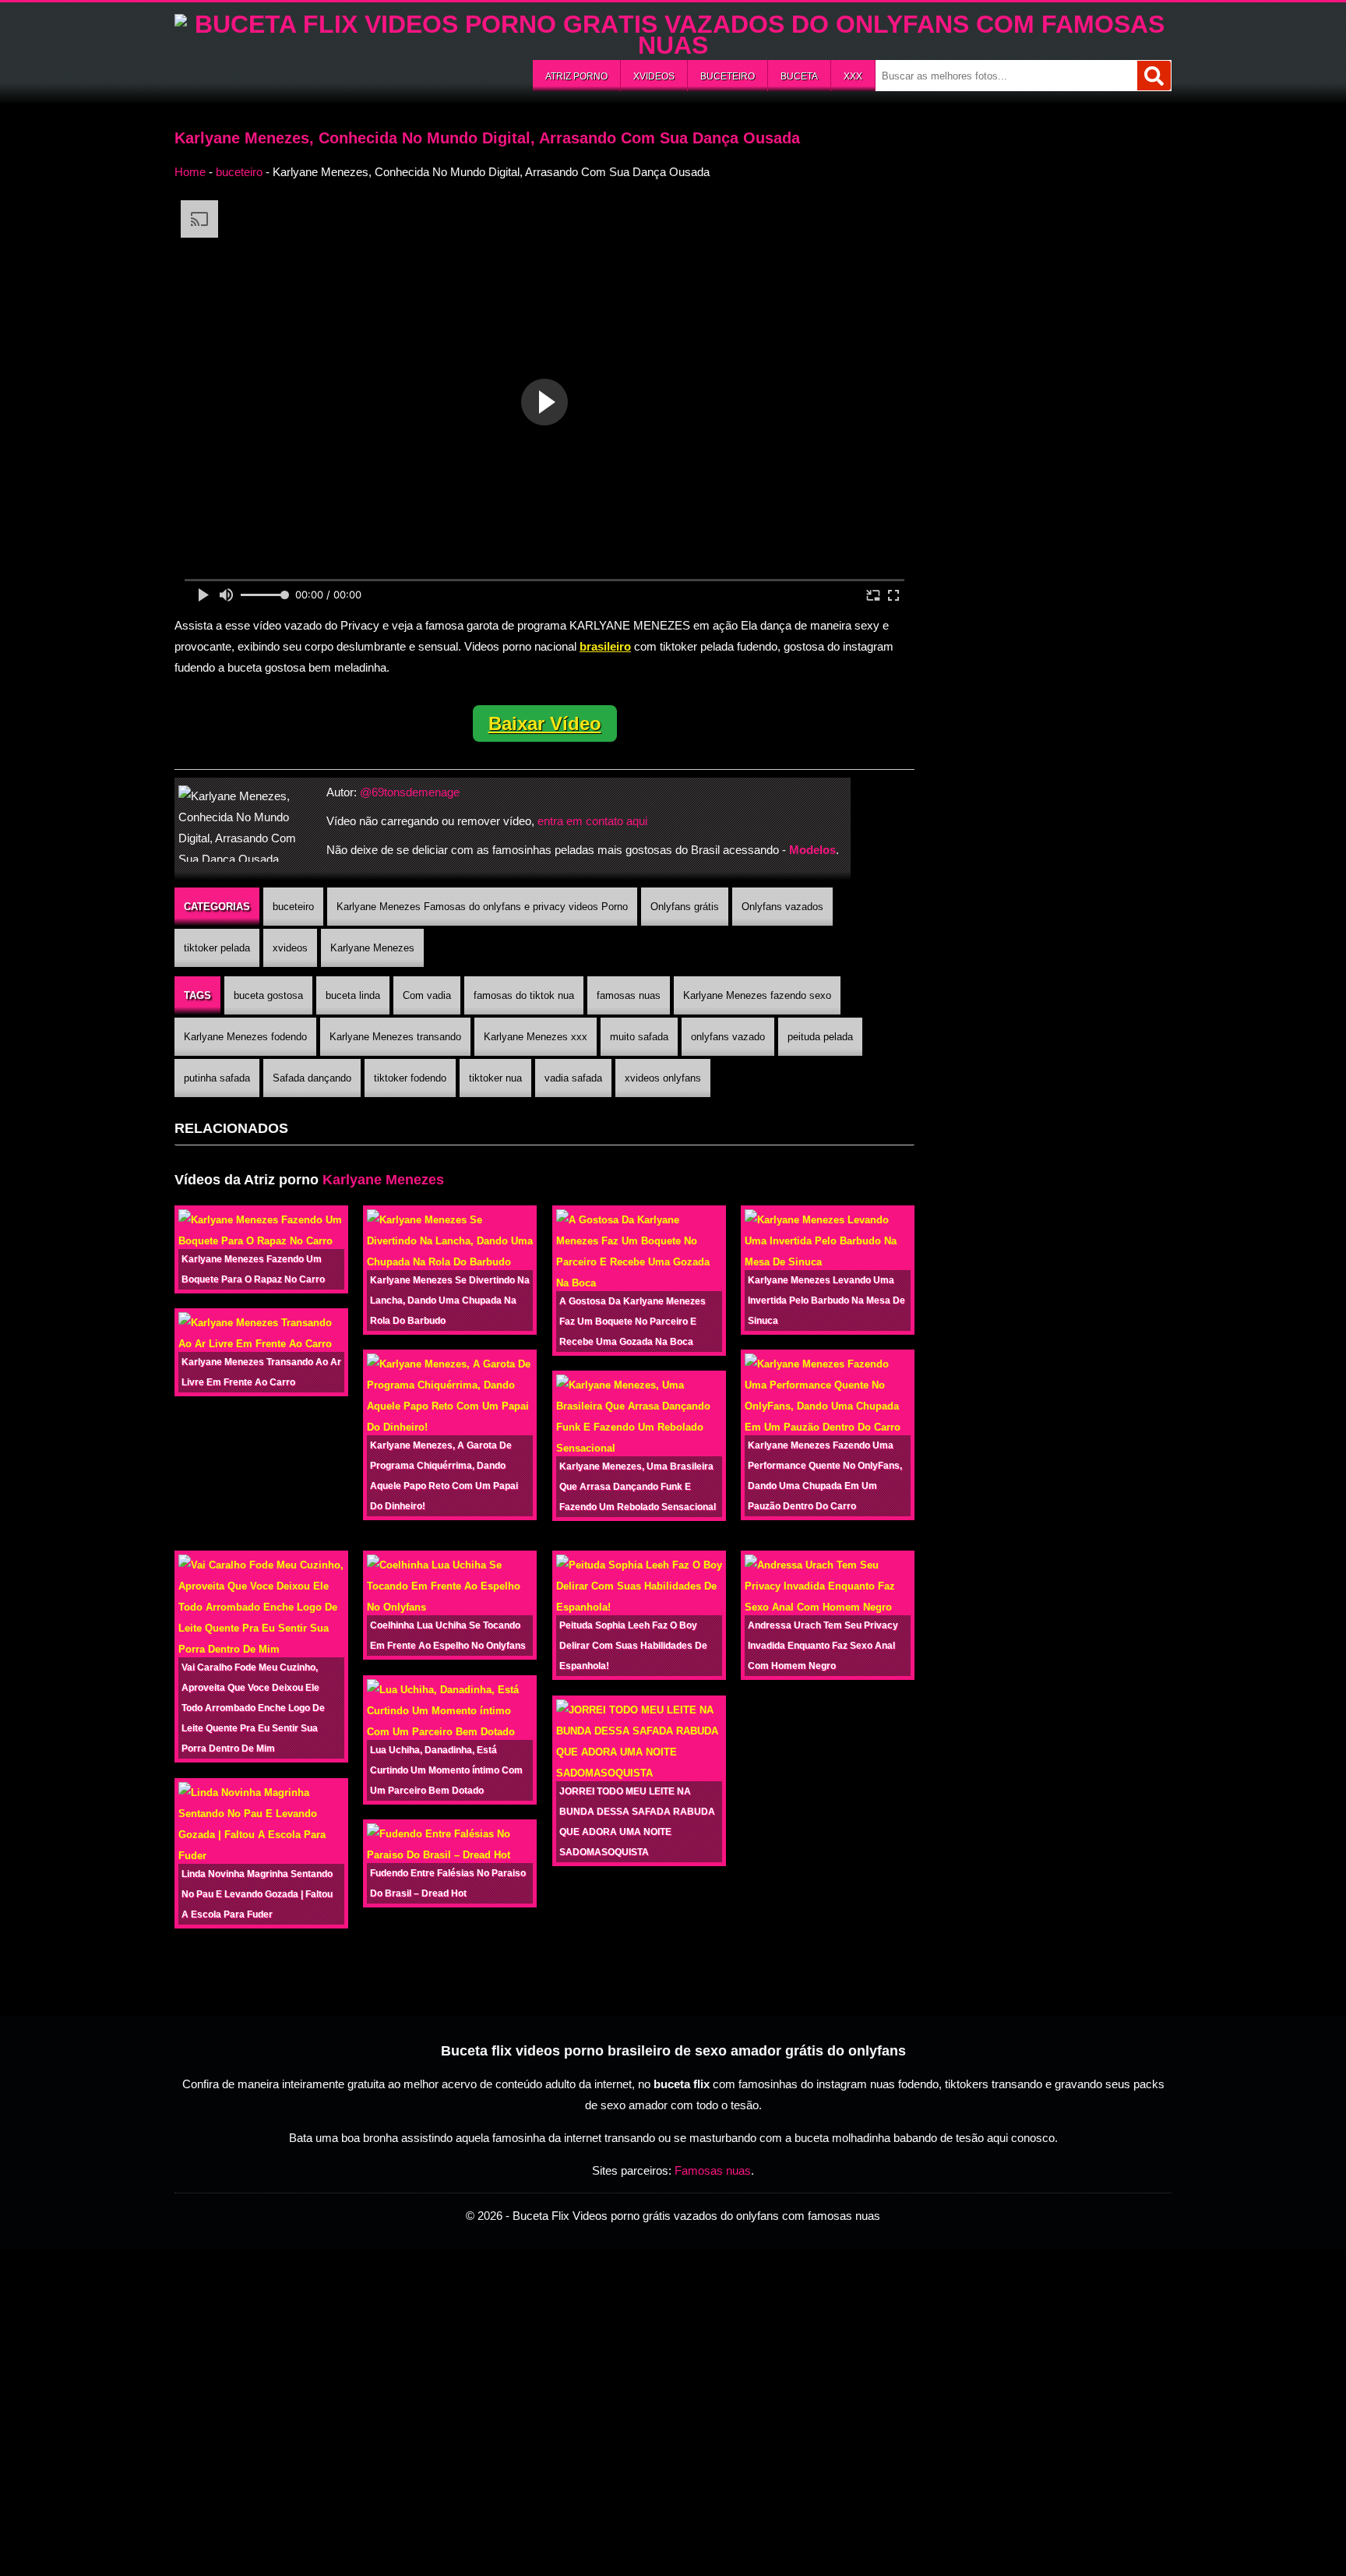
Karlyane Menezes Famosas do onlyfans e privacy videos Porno (482, 907)
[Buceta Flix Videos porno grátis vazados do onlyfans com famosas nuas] (673, 45)
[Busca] (1154, 76)
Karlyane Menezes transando (395, 1037)
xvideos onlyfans (663, 1078)
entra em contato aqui (592, 821)
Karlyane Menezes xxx (536, 1037)
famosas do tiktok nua (524, 995)
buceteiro (728, 76)
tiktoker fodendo (410, 1078)
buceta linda (353, 995)
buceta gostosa (268, 995)
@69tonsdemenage (410, 792)
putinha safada (217, 1078)
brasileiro (605, 646)
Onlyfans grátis (685, 907)
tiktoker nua (495, 1078)
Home (190, 172)
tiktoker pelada (217, 948)
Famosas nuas (713, 2170)
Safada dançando (312, 1078)
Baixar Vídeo (545, 723)
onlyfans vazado (728, 1037)
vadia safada (573, 1078)
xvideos (654, 76)
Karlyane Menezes (372, 948)
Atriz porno (576, 76)
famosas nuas (629, 995)
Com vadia (427, 995)
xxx (853, 76)
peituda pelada (820, 1037)
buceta (799, 76)
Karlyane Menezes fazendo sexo (757, 995)
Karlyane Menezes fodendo (245, 1037)
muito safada (639, 1037)
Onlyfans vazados (782, 907)
